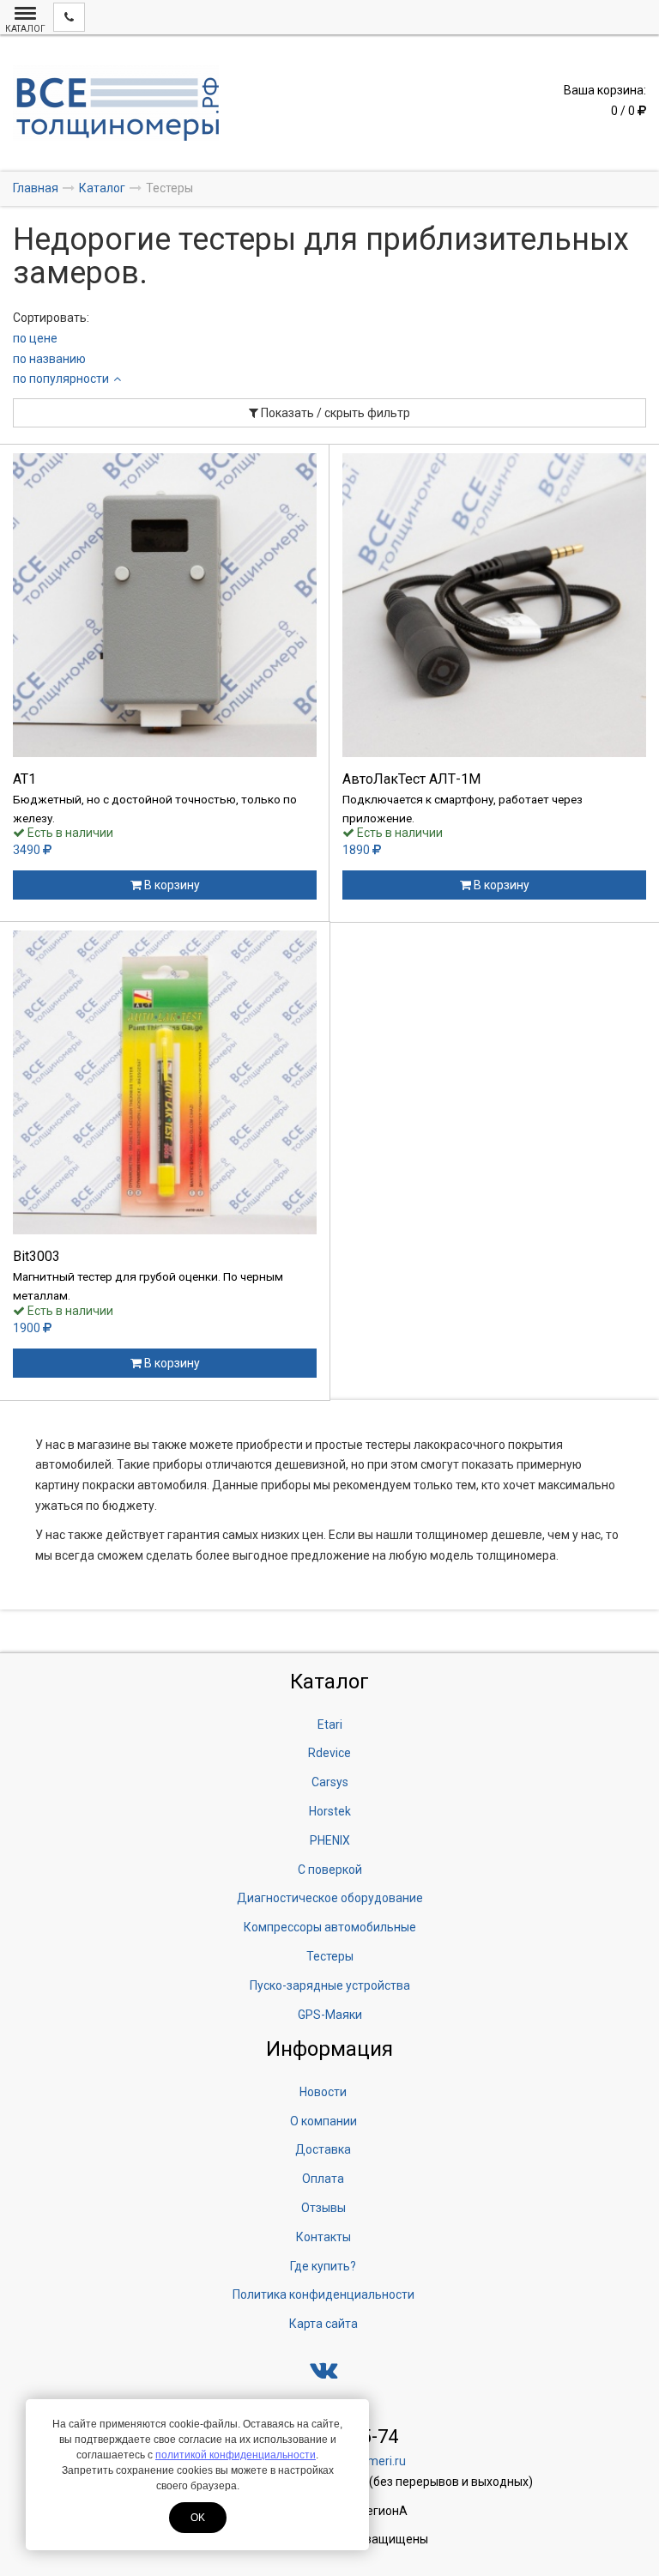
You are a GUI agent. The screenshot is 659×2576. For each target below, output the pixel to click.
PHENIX (330, 1840)
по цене (35, 338)
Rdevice (329, 1753)
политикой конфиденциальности (236, 2455)
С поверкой (330, 1870)
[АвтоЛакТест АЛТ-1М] (494, 605)
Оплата (323, 2179)
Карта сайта (323, 2324)
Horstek (330, 1811)
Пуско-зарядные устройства (330, 1985)
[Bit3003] (165, 1082)
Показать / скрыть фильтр (334, 413)
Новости (323, 2092)
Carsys (330, 1782)
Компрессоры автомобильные (330, 1927)
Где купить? (323, 2266)
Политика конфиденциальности (323, 2294)
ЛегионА (383, 2511)
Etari (330, 1724)
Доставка (323, 2149)
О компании (323, 2121)
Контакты (323, 2237)
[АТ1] (165, 605)
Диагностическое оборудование (330, 1898)
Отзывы (323, 2208)
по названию (49, 359)
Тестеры (330, 1956)
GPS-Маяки (330, 2015)
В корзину (171, 885)
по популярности (61, 379)
